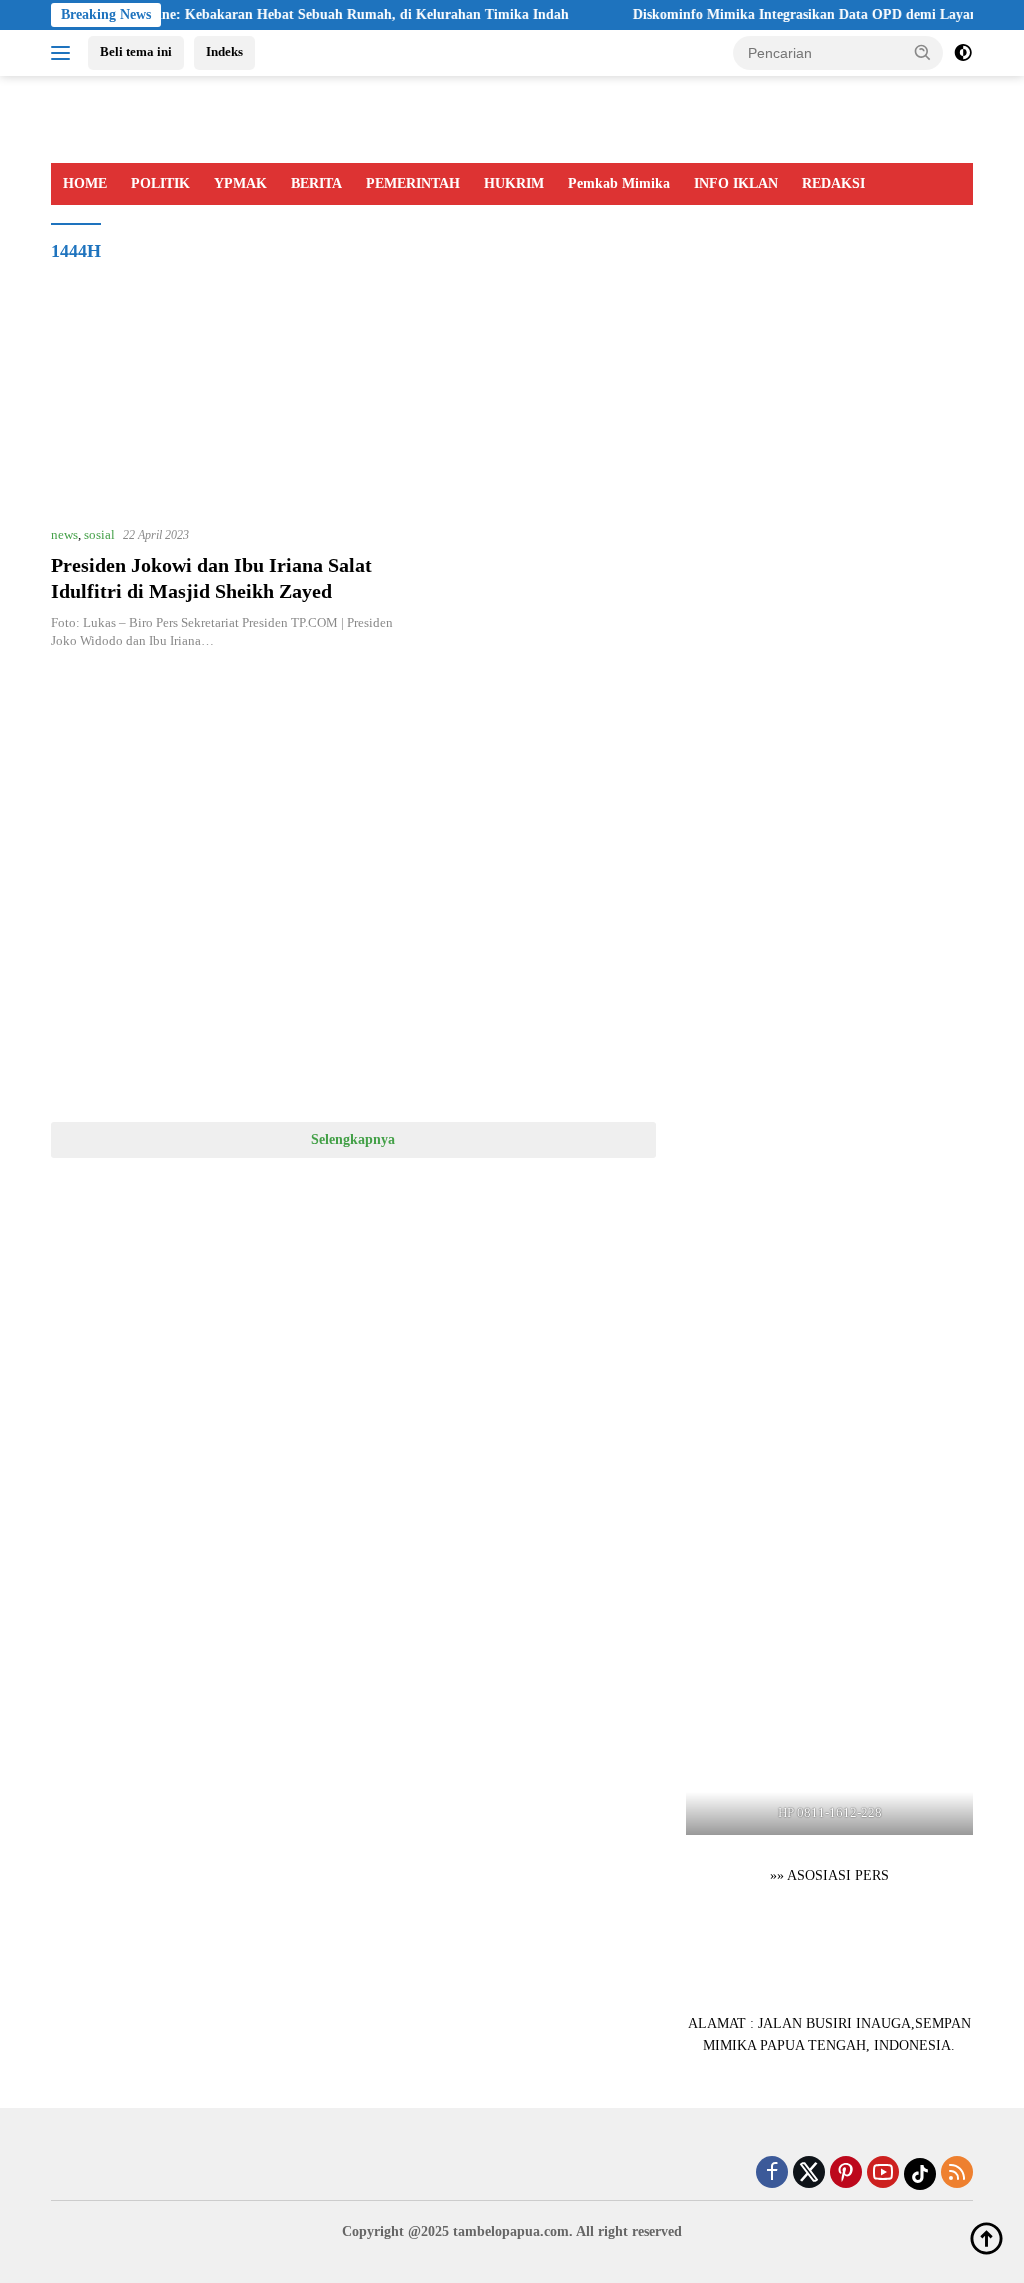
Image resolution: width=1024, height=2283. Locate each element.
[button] (923, 52)
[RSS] (957, 2174)
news (64, 534)
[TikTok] (920, 2174)
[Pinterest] (846, 2174)
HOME (85, 183)
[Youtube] (883, 2174)
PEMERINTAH (413, 183)
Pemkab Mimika (619, 183)
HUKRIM (514, 183)
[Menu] (64, 53)
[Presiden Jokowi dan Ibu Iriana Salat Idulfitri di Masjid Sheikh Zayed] (225, 412)
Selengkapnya (353, 1139)
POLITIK (160, 183)
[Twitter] (809, 2174)
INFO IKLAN (736, 183)
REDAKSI (833, 183)
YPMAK (240, 183)
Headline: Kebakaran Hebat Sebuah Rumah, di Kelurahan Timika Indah (315, 14)
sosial (99, 534)
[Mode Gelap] (963, 53)
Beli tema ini (136, 51)
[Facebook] (772, 2174)
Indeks (224, 51)
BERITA (316, 183)
